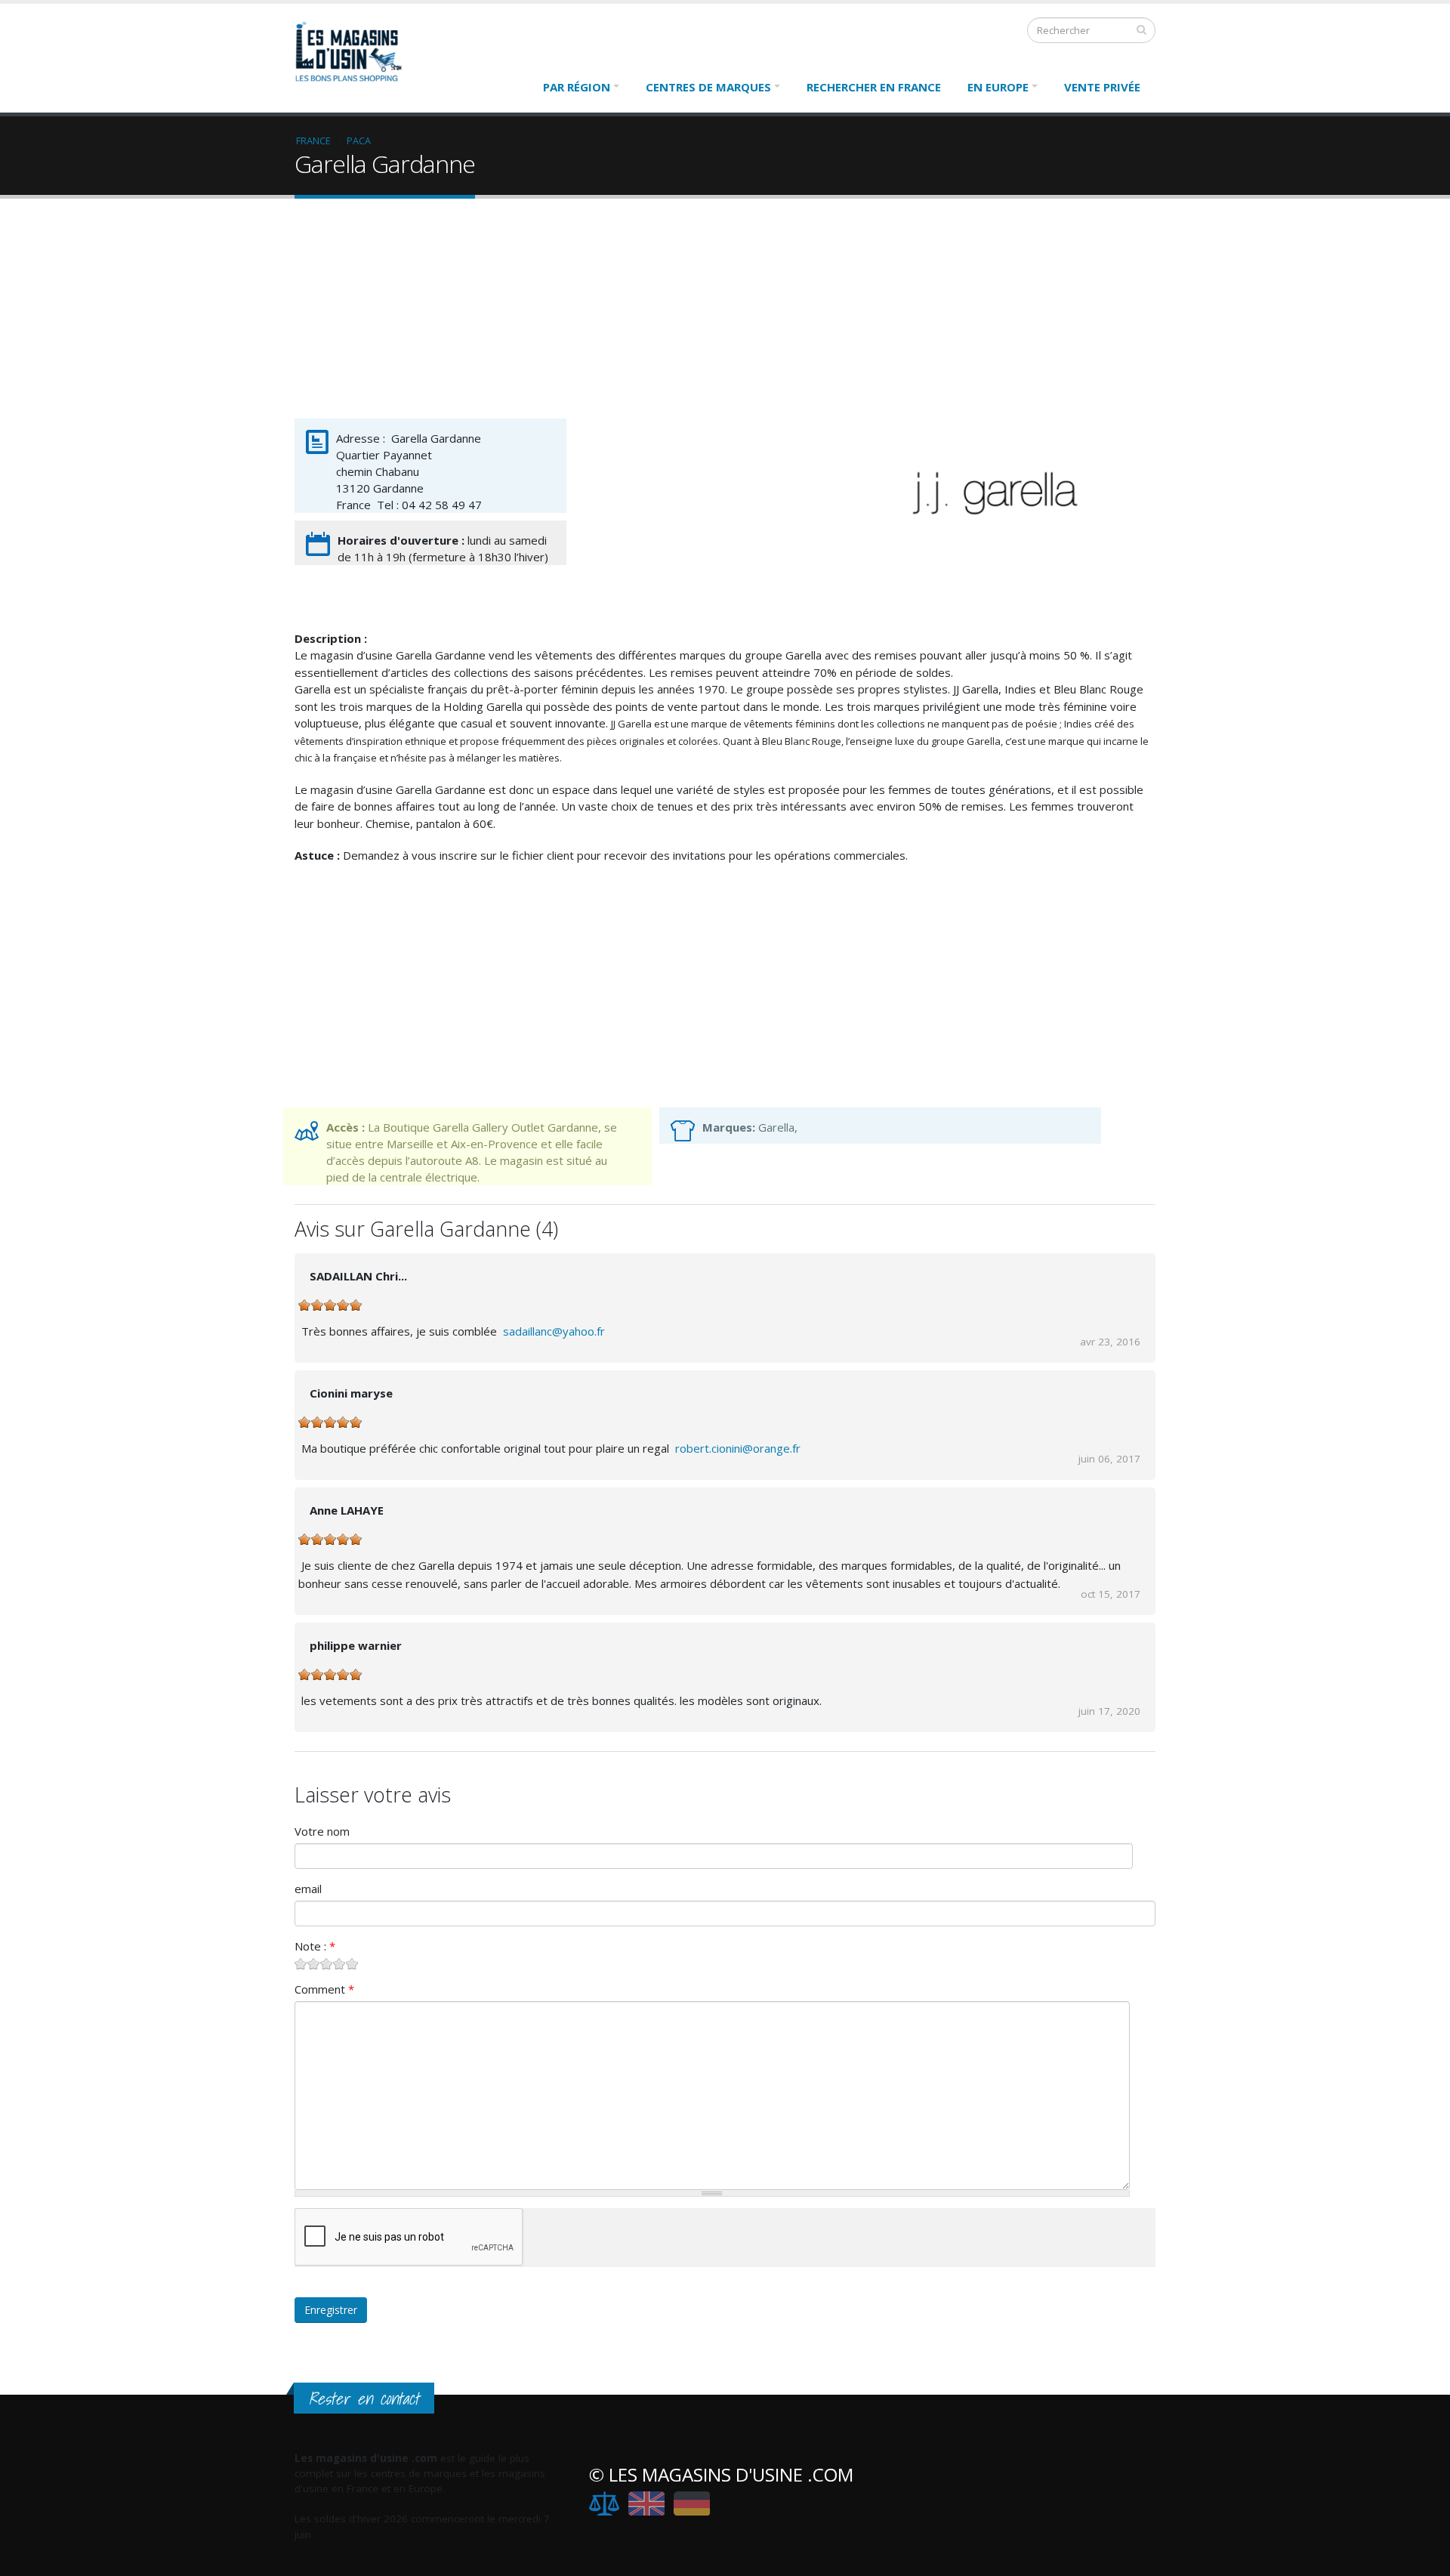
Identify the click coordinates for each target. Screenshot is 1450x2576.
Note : (315, 1946)
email (308, 1889)
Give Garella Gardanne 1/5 (301, 1964)
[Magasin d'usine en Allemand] (692, 2503)
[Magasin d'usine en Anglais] (646, 2503)
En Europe (998, 87)
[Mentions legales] (604, 2503)
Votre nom (322, 1831)
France (313, 141)
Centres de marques (708, 87)
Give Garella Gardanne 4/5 (339, 1964)
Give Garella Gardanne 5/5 (352, 1964)
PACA (359, 141)
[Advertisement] (725, 312)
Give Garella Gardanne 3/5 (327, 1964)
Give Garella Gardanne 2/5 (314, 1964)
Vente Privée (1102, 87)
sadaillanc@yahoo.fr (555, 1331)
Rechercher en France (874, 87)
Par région (577, 87)
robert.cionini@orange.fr (738, 1448)
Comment (324, 1989)
